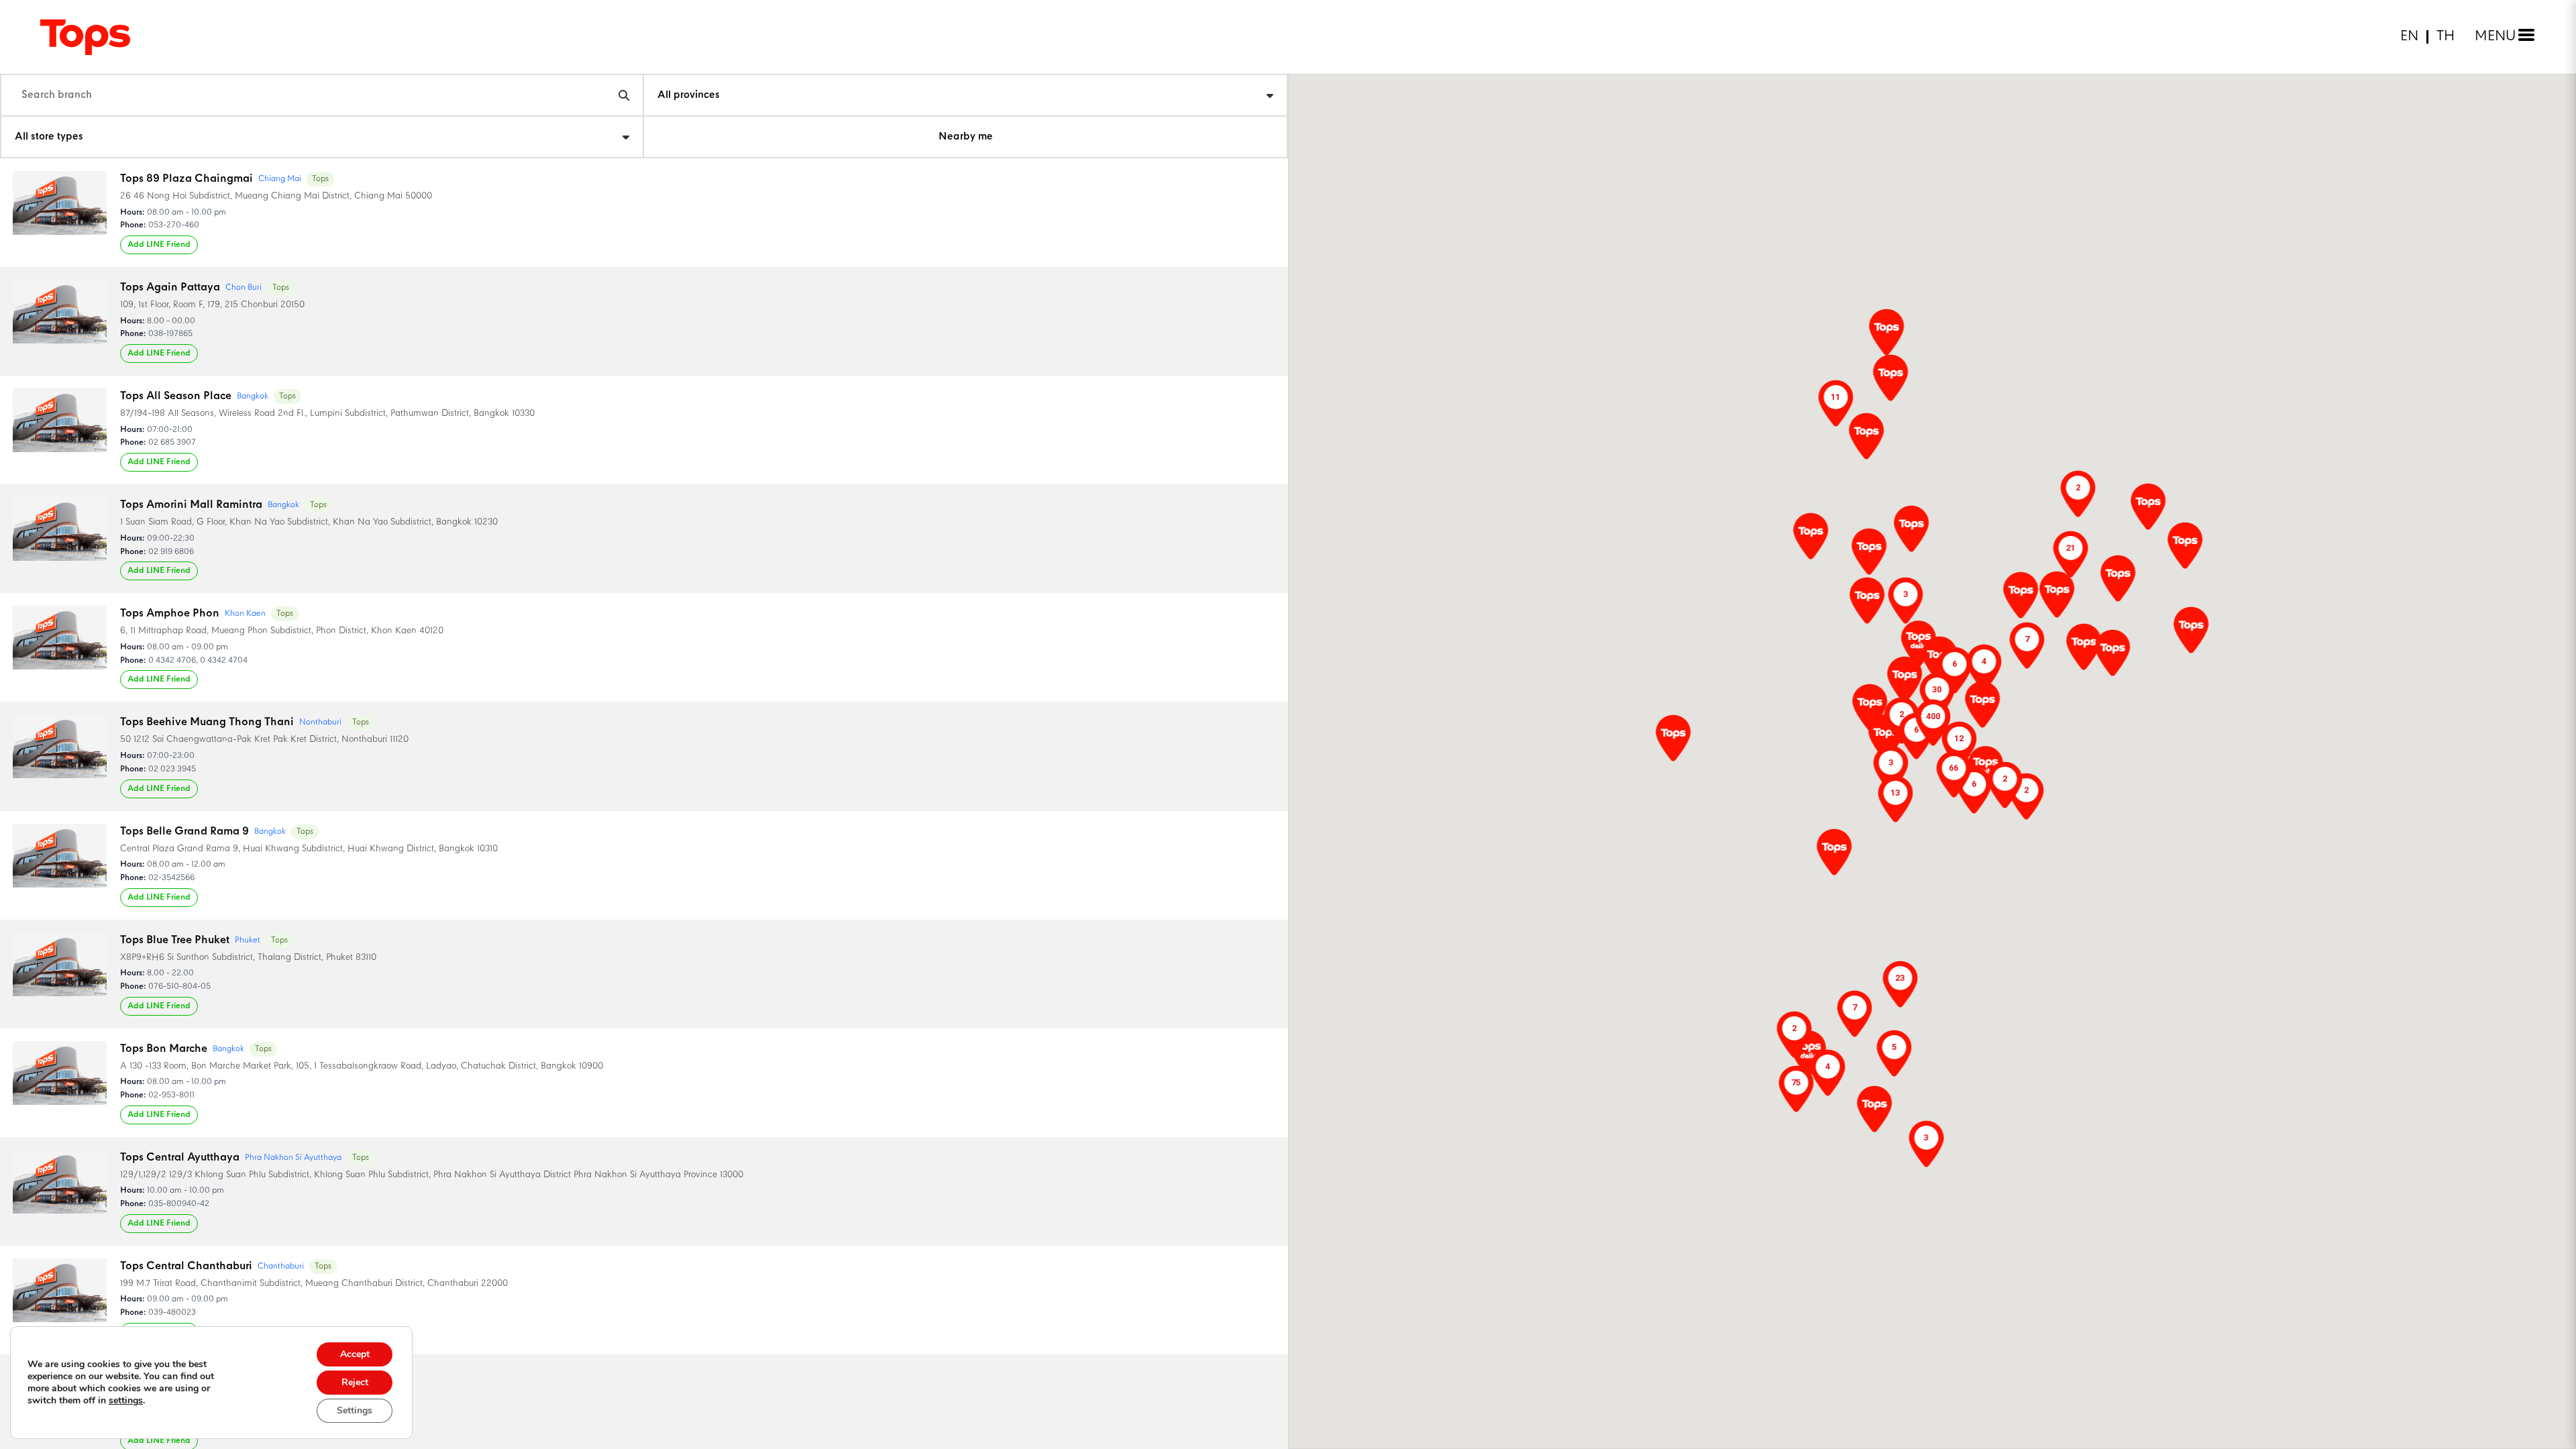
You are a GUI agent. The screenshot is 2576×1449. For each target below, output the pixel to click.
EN (2409, 37)
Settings (355, 1410)
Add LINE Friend (159, 245)
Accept (355, 1354)
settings (126, 1401)
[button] (2057, 594)
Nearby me (966, 137)
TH (2446, 37)
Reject (355, 1382)
